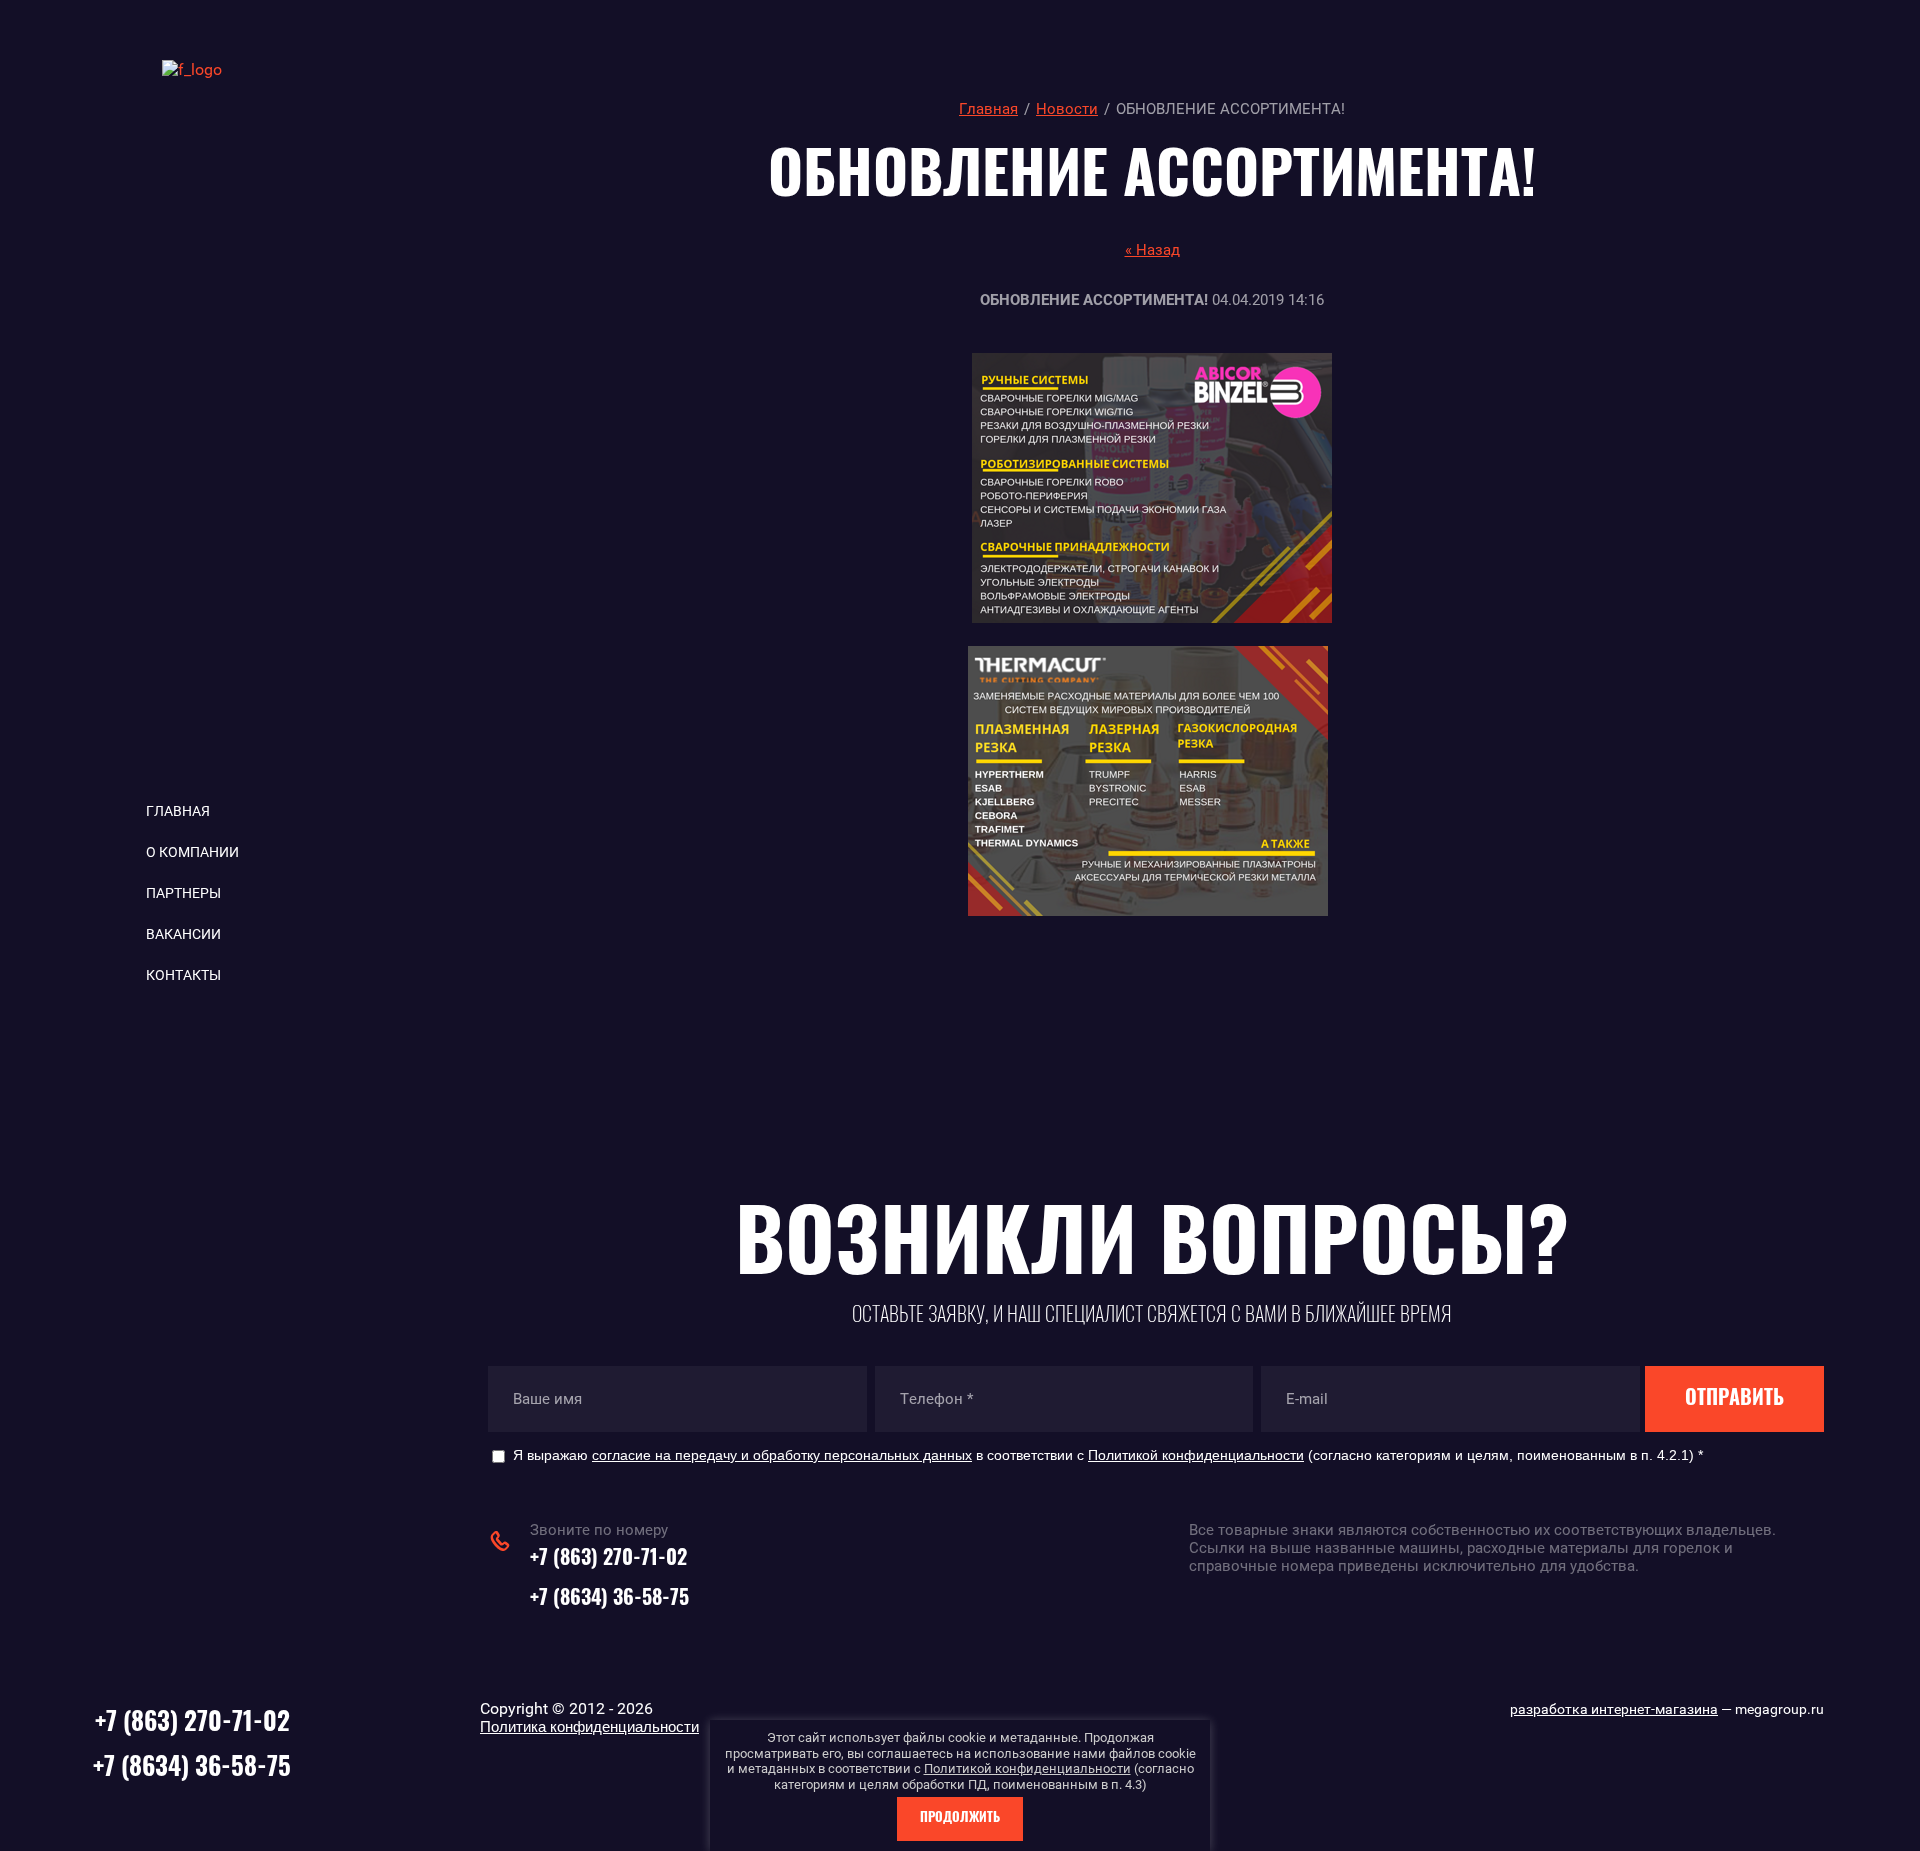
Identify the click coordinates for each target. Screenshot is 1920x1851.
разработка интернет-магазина (1614, 1709)
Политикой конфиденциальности (1196, 1455)
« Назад (1152, 250)
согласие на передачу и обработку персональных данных (782, 1455)
